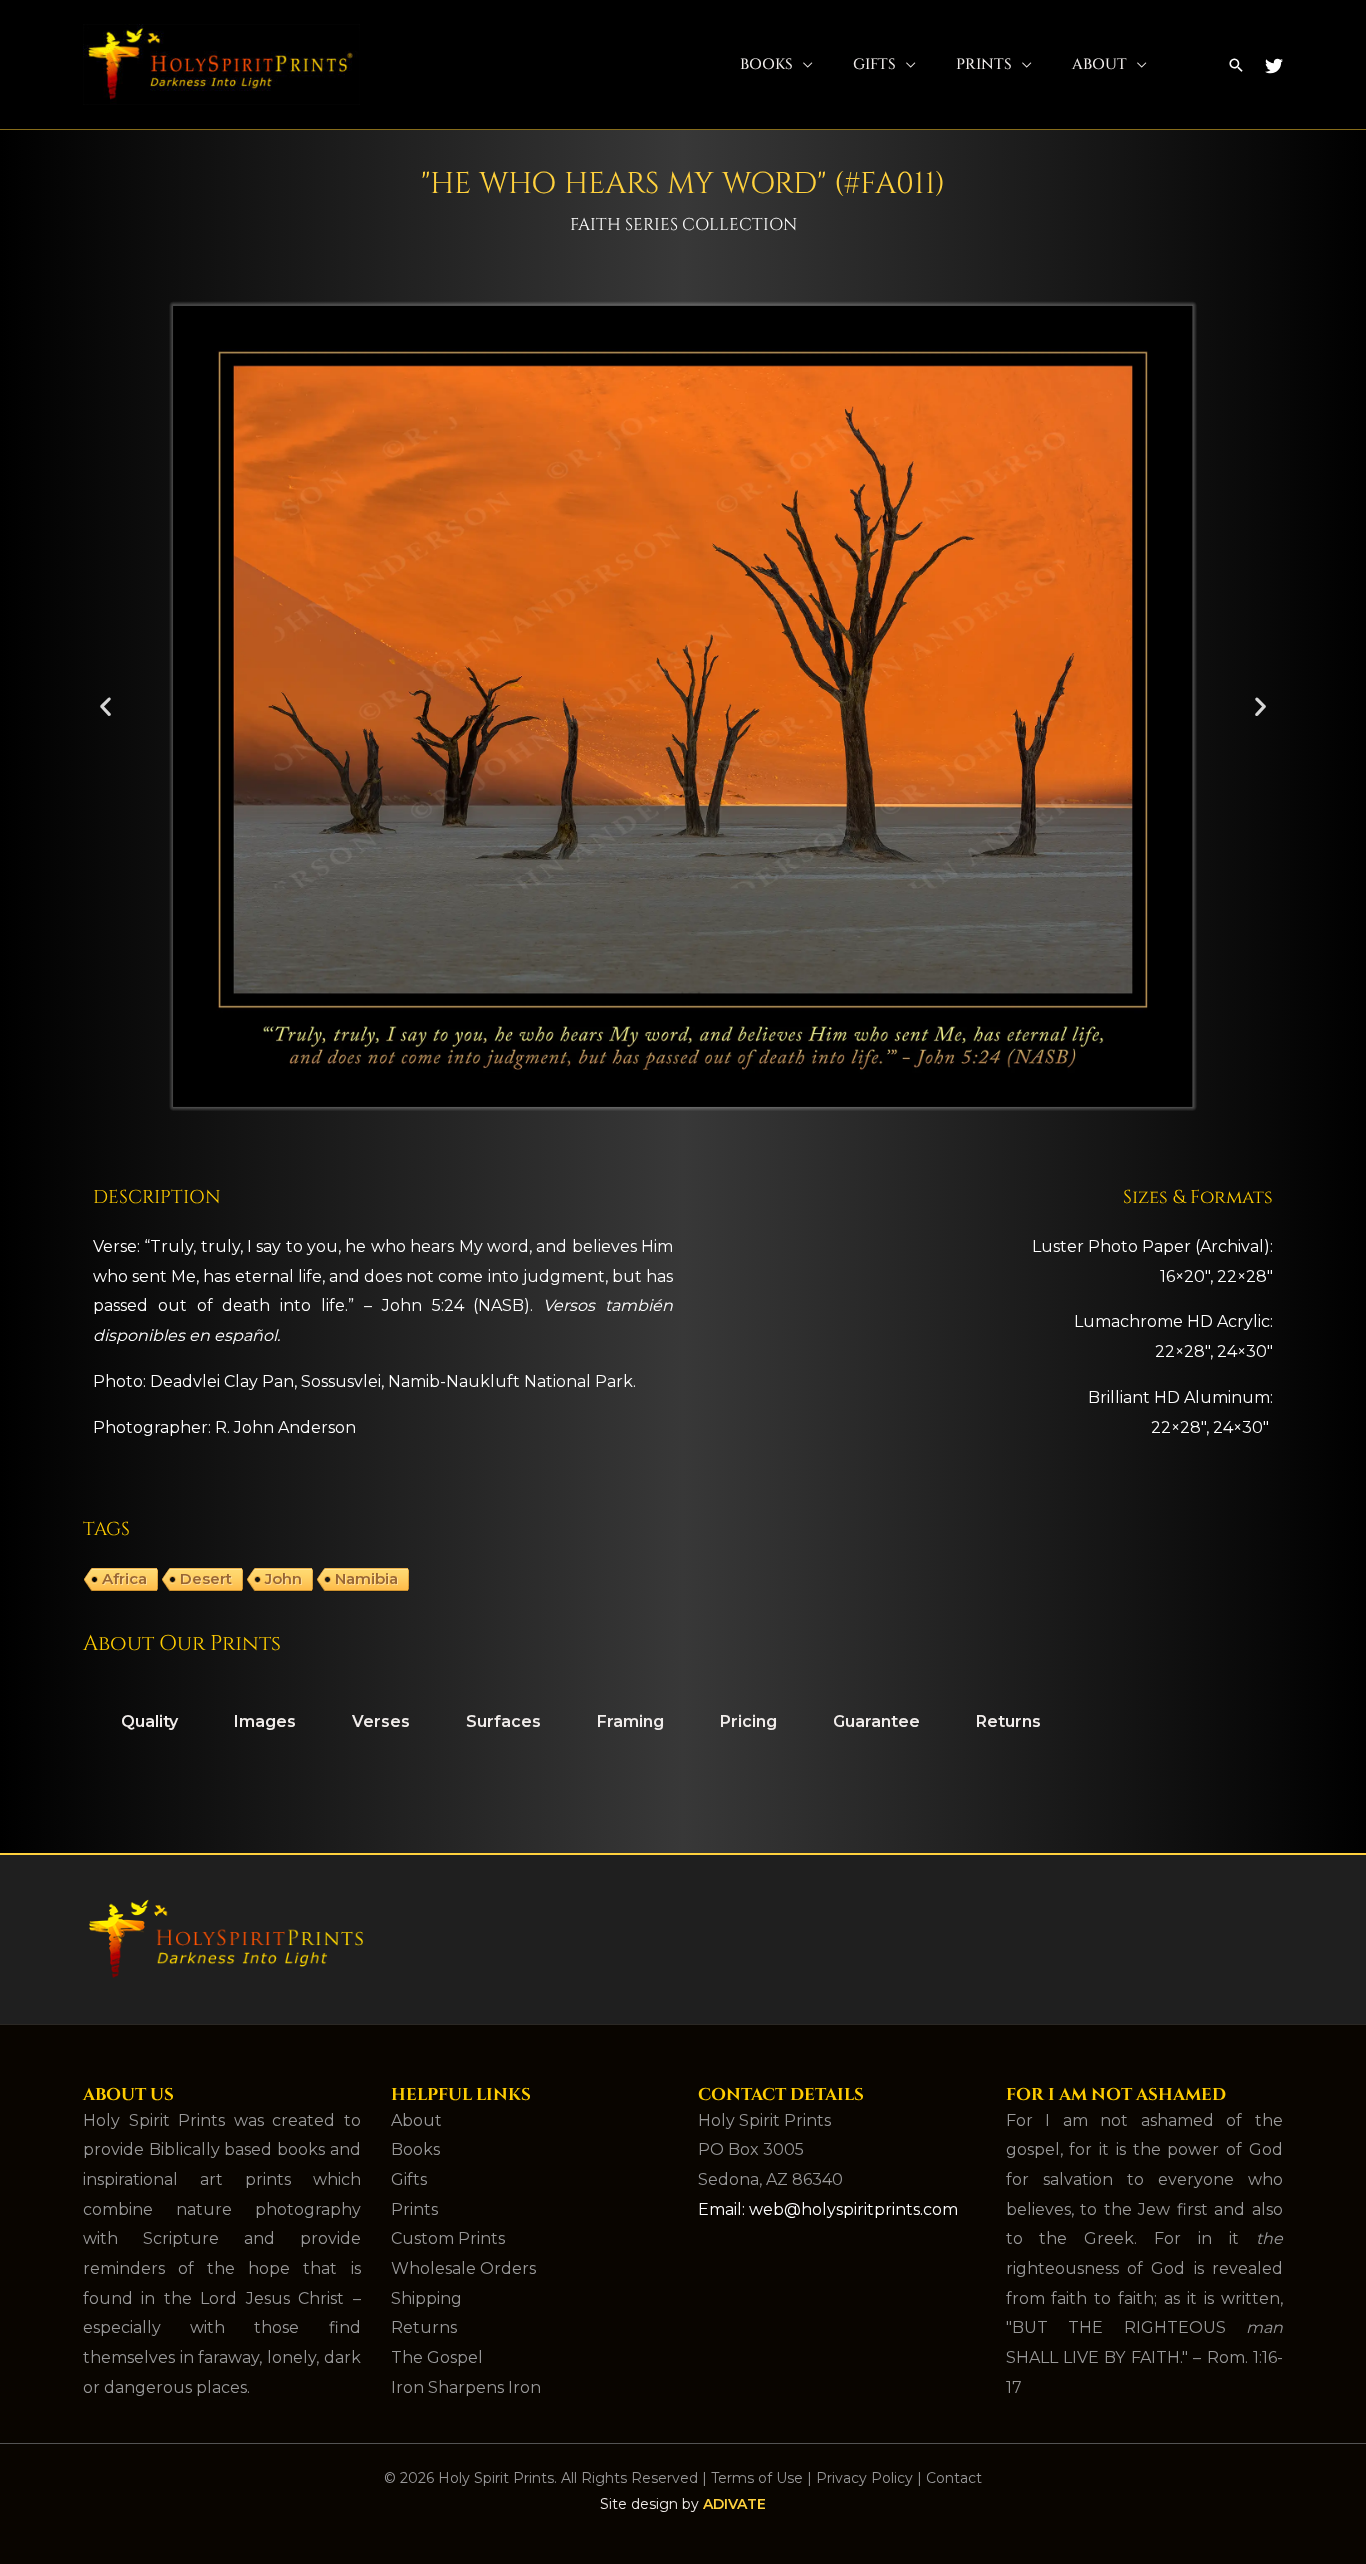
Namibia (366, 1578)
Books (766, 64)
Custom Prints (448, 2238)
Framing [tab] (630, 1721)
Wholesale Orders (463, 2268)
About (1099, 64)
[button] (1236, 65)
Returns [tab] (1008, 1721)
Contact (954, 2478)
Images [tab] (265, 1721)
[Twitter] (1274, 66)
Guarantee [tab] (876, 1721)
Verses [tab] (381, 1721)
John (283, 1578)
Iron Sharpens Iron (466, 2387)
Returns (424, 2327)
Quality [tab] (149, 1721)
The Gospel (437, 2357)
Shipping (426, 2298)
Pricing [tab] (748, 1721)
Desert (206, 1578)
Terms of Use (757, 2478)
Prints (984, 64)
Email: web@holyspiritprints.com (828, 2209)
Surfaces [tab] (503, 1721)
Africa (124, 1578)
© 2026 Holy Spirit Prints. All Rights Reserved (541, 2478)
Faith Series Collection (683, 224)
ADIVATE (734, 2504)
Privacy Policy (864, 2478)
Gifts (874, 64)
